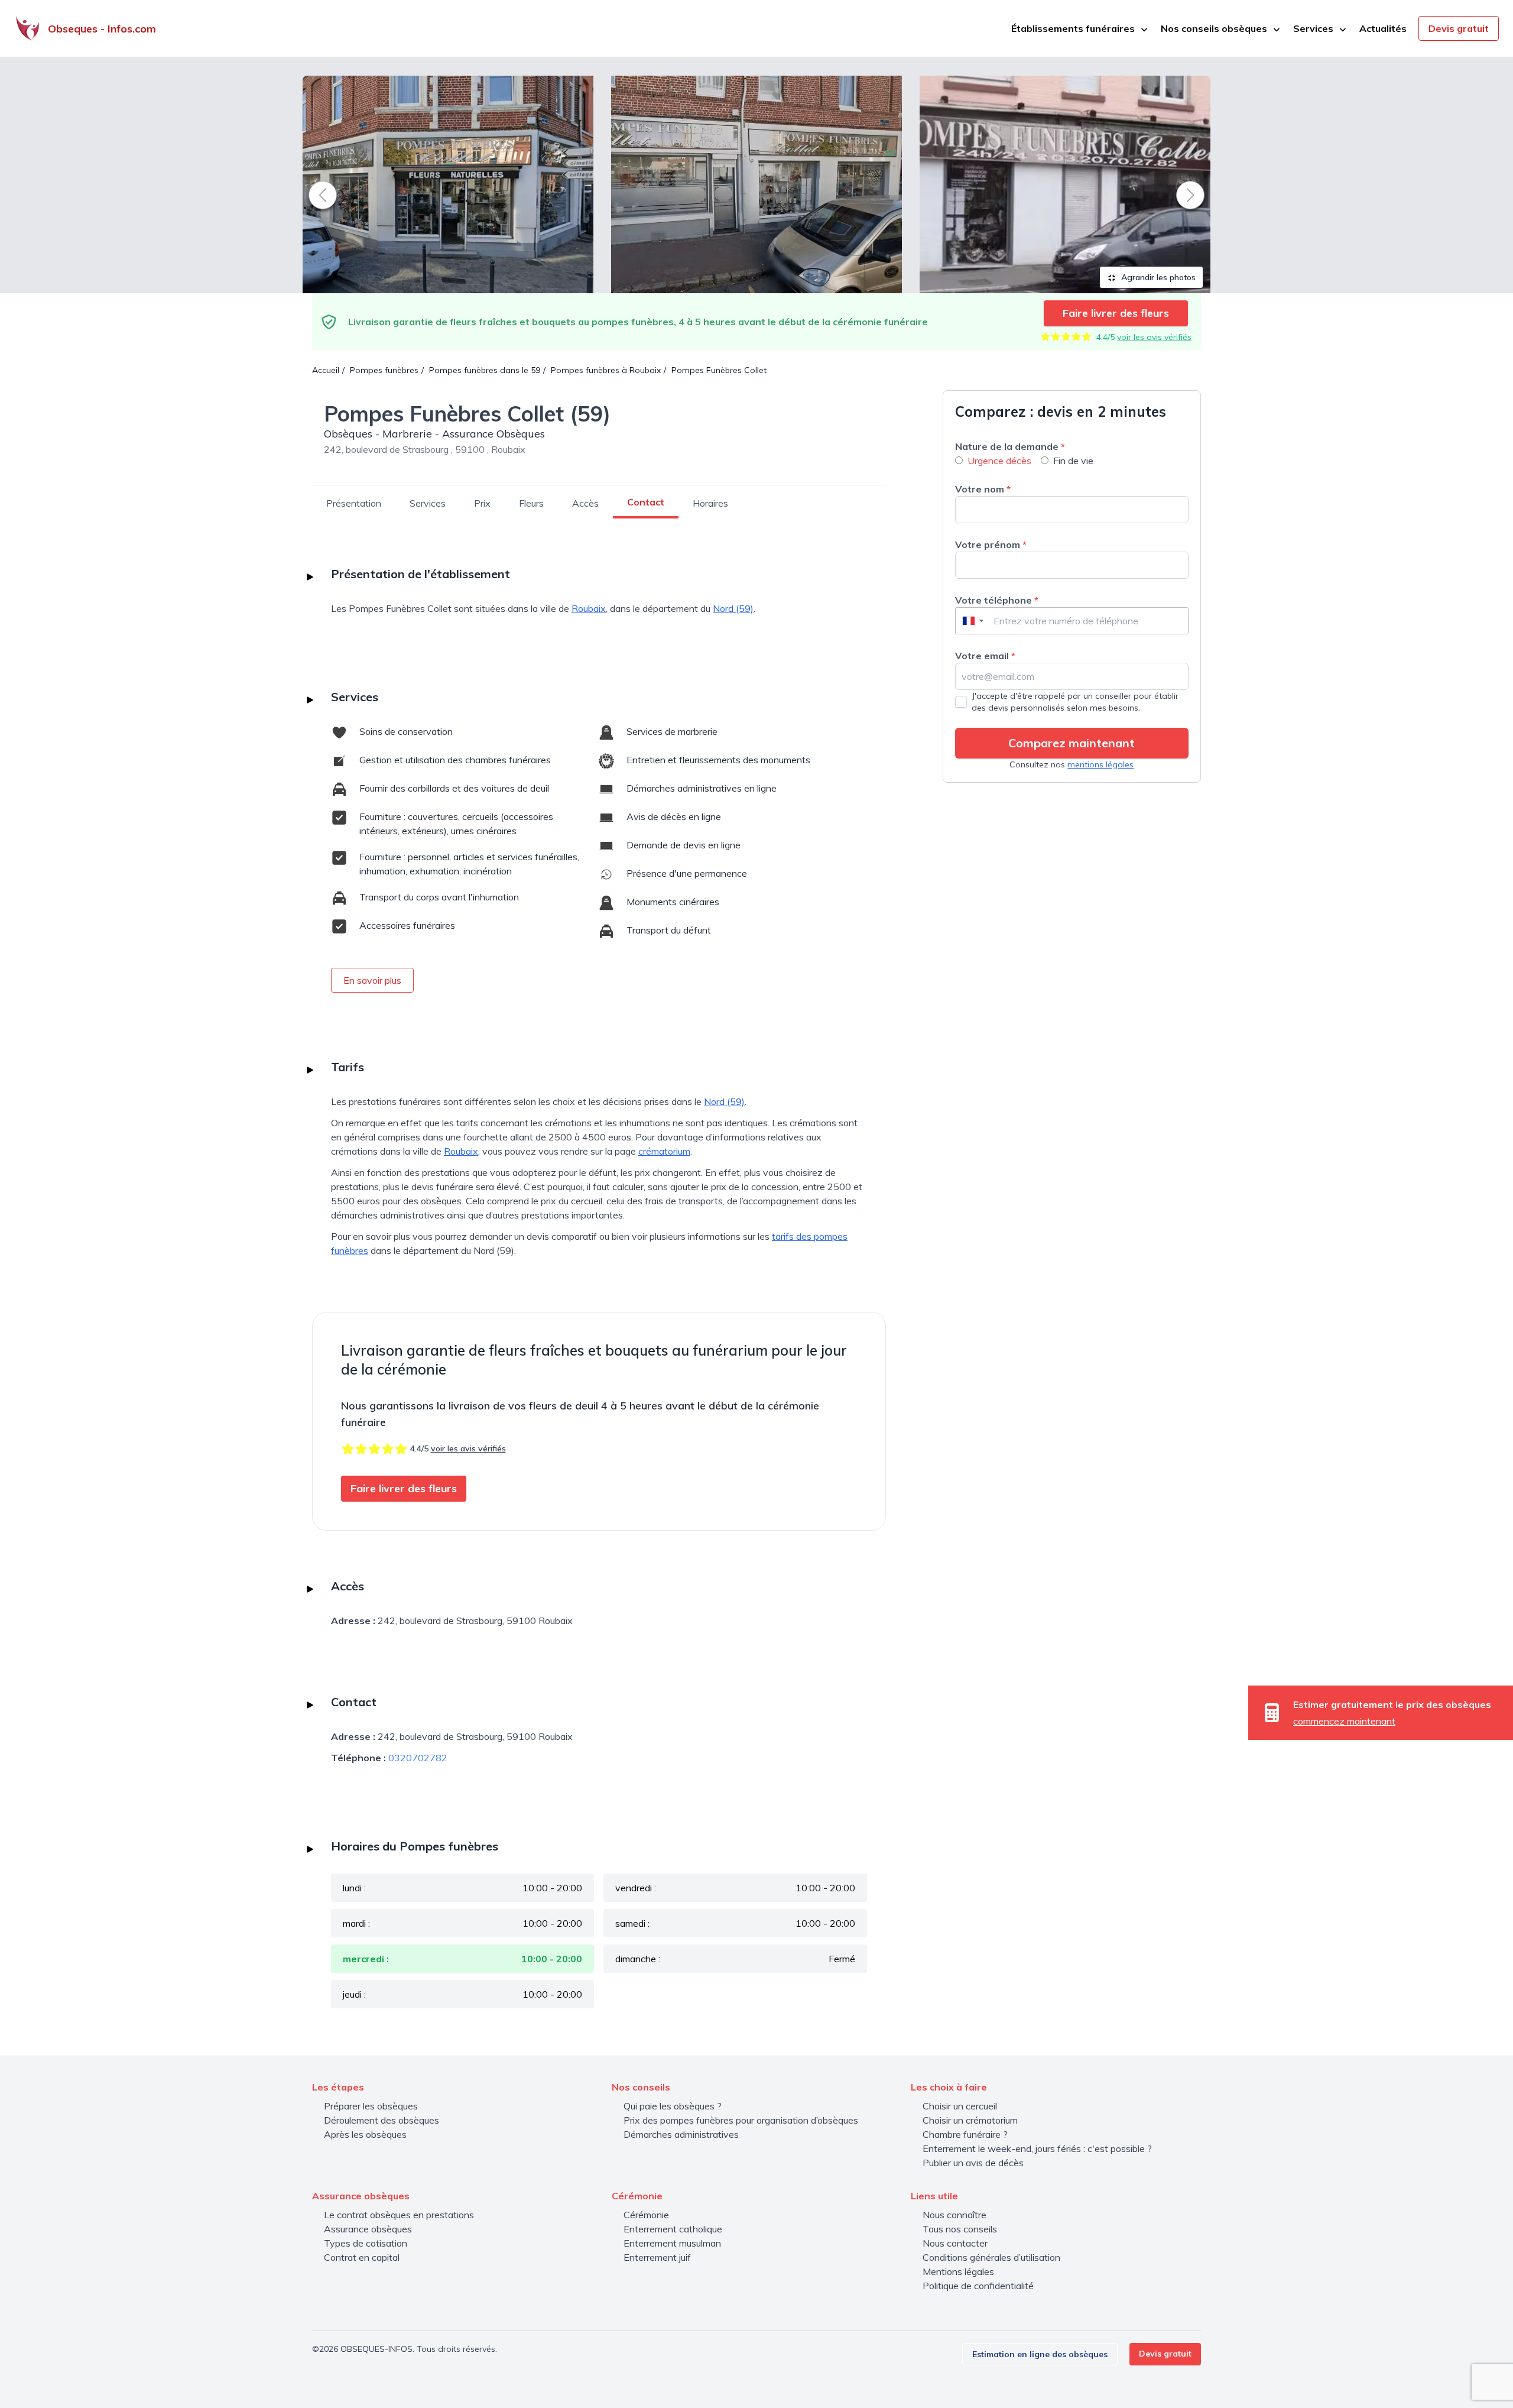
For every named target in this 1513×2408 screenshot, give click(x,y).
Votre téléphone (997, 600)
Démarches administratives (681, 2134)
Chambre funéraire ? (965, 2134)
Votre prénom (991, 545)
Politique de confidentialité (978, 2286)
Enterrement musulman (672, 2243)
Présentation (354, 503)
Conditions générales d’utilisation (991, 2257)
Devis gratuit (1459, 28)
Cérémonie (646, 2215)
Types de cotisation (366, 2243)
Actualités (1383, 28)
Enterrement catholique (673, 2229)
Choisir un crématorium (970, 2120)
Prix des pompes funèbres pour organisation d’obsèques (741, 2120)
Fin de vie (1073, 461)
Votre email (985, 656)
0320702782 (418, 1758)
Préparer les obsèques (371, 2106)
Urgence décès (999, 461)
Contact (646, 502)
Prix (482, 503)
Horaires (710, 503)
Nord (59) (733, 608)
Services (428, 503)
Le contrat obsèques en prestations (399, 2215)
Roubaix (589, 608)
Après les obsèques (365, 2134)
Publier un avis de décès (973, 2163)
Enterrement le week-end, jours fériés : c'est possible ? (1037, 2148)
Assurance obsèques (368, 2229)
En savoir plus (372, 980)
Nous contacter (955, 2243)
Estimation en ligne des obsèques (1040, 2354)
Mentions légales (958, 2271)
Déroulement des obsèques (382, 2120)
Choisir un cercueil (960, 2106)
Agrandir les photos (1157, 277)
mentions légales (1100, 764)
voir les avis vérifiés (1154, 337)
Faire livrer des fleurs (1116, 313)
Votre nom (983, 489)
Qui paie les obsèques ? (673, 2106)
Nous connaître (954, 2215)
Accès (585, 503)
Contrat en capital (362, 2257)
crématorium (664, 1151)
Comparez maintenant (1072, 743)
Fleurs (531, 503)
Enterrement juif (657, 2257)
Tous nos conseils (960, 2229)
